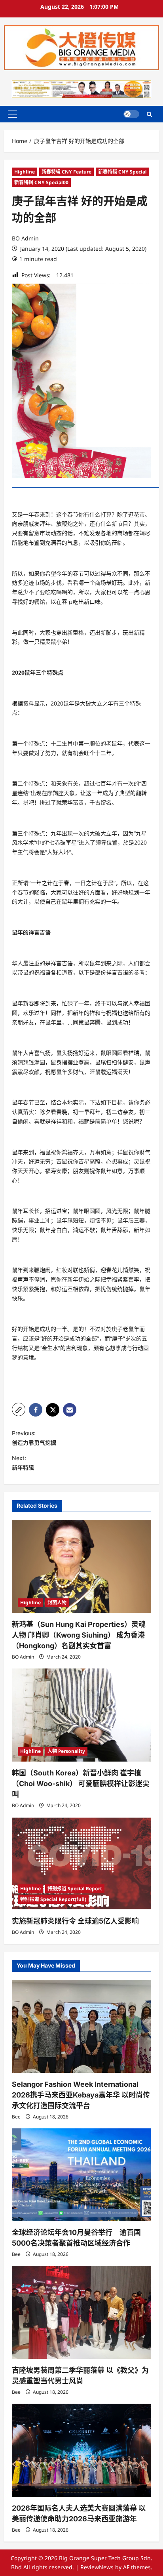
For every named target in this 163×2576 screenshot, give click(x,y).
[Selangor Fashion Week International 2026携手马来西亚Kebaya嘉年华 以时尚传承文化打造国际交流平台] (81, 2026)
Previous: (34, 1438)
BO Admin (25, 238)
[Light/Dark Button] (131, 114)
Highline (25, 172)
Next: (23, 1463)
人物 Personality (66, 1751)
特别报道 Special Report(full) (53, 1899)
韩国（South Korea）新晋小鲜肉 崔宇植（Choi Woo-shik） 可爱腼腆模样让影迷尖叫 (81, 1784)
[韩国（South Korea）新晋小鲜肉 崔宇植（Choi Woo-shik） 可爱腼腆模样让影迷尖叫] (81, 1715)
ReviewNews (97, 2567)
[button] (12, 114)
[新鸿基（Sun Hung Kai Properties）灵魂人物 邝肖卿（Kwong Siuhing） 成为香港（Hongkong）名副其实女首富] (81, 1566)
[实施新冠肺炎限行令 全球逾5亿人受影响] (81, 1864)
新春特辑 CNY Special (122, 172)
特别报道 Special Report (75, 1889)
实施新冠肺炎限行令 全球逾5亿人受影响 (75, 1921)
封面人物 (57, 1603)
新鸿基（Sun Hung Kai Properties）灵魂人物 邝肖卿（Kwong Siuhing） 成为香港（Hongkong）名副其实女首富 (79, 1635)
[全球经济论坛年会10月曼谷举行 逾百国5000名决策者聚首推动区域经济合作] (81, 2175)
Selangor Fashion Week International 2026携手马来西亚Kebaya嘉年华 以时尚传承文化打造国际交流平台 (81, 2095)
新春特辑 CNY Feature (66, 172)
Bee (16, 2117)
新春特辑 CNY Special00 (41, 182)
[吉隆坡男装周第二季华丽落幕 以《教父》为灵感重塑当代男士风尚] (81, 2312)
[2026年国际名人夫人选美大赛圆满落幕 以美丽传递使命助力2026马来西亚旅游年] (81, 2450)
